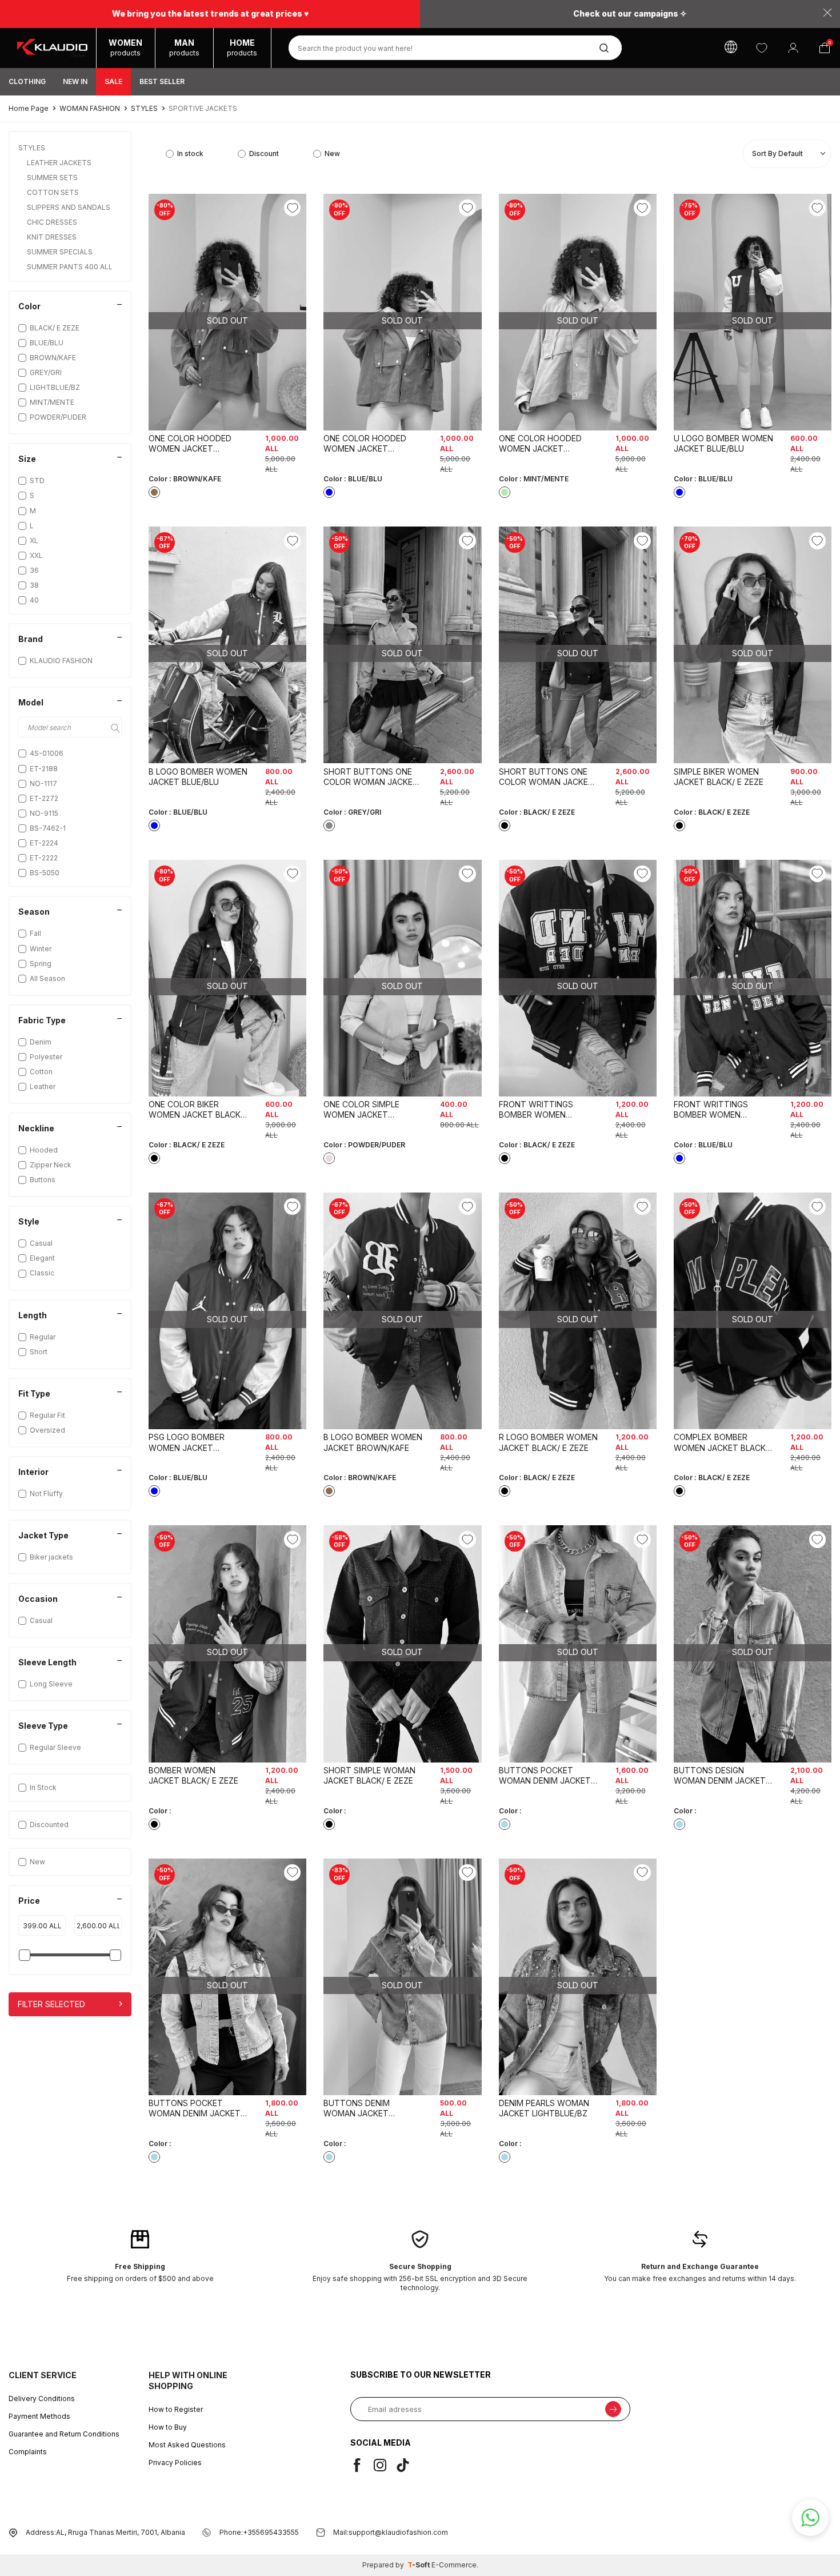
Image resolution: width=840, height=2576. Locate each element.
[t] (407, 2465)
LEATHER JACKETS (60, 163)
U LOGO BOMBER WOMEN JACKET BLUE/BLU (723, 443)
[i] (385, 2465)
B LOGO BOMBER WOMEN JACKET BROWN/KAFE (373, 1442)
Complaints (28, 2452)
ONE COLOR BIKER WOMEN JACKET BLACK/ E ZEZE (196, 1110)
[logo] (52, 48)
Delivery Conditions (42, 2398)
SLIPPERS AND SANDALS (69, 207)
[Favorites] (761, 48)
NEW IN (75, 81)
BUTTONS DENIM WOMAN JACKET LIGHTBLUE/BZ (357, 2108)
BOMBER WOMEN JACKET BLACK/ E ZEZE (193, 1775)
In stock (190, 153)
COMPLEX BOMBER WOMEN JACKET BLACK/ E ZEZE (721, 1442)
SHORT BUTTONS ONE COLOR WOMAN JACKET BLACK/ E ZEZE (546, 777)
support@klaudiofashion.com (398, 2532)
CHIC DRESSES (53, 222)
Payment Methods (39, 2416)
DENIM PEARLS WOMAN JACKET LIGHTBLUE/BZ (544, 2108)
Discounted (49, 1825)
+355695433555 (271, 2532)
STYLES (144, 108)
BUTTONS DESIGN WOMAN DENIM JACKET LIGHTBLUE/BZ (720, 1776)
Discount (264, 153)
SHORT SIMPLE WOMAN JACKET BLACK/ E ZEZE (369, 1775)
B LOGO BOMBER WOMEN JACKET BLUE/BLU (198, 777)
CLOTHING (27, 81)
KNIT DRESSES (53, 237)
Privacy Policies (175, 2463)
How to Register (176, 2409)
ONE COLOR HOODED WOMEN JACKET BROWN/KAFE (190, 444)
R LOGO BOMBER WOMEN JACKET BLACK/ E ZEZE (548, 1442)
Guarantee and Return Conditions (64, 2434)
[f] (362, 2465)
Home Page (29, 108)
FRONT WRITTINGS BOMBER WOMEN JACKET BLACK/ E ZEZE (544, 1110)
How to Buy (168, 2427)
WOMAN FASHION (90, 108)
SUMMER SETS (53, 178)
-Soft (419, 2565)
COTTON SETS (54, 192)
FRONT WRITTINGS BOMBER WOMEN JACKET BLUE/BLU (711, 1110)
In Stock (43, 1787)
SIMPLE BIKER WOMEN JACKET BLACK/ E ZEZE (719, 777)
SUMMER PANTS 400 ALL (71, 267)
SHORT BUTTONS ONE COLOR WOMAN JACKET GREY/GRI (371, 777)
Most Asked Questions (187, 2445)
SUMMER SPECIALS (61, 252)
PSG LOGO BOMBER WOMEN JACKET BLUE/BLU (187, 1442)
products (125, 47)
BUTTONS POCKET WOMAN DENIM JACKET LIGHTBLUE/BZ (545, 1776)
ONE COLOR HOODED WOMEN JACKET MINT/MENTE (540, 444)
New (37, 1862)
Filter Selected (51, 2004)
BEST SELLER (162, 81)
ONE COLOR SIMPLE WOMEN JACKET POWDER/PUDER (361, 1110)
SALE (113, 81)
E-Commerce (454, 2565)
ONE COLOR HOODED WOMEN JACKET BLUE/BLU (365, 444)
